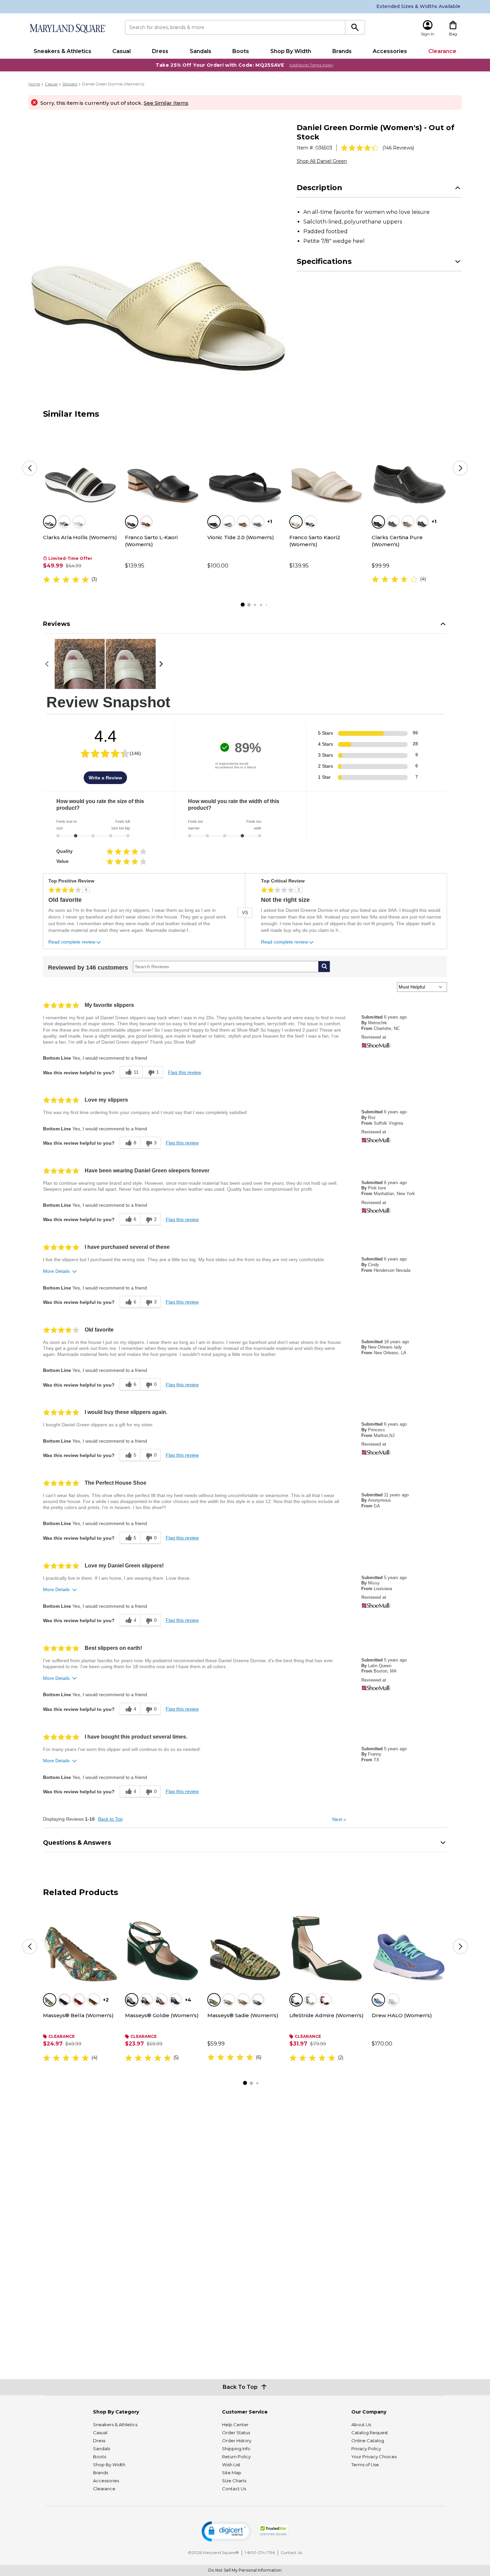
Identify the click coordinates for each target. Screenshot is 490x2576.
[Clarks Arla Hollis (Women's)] (81, 466)
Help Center (235, 2425)
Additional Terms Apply (311, 65)
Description (319, 188)
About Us (361, 2425)
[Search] (355, 27)
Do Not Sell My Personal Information (245, 2570)
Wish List (231, 2465)
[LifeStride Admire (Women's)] (327, 1945)
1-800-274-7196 (260, 2552)
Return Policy (236, 2457)
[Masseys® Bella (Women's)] (81, 1945)
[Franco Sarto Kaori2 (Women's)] (327, 466)
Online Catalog (368, 2441)
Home (34, 84)
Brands (342, 51)
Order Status (236, 2433)
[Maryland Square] (67, 29)
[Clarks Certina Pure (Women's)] (409, 466)
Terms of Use (365, 2465)
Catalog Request (370, 2433)
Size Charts (234, 2481)
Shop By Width (291, 51)
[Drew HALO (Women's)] (409, 1945)
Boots (241, 51)
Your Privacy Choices (374, 2457)
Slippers (70, 84)
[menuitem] (62, 51)
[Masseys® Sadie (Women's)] (245, 1945)
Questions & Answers (77, 1843)
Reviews (56, 624)
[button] (227, 2531)
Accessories (390, 51)
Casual (121, 51)
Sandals (200, 51)
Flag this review (184, 1072)
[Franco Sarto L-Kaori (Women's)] (163, 466)
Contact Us (234, 2489)
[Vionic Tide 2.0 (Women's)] (245, 466)
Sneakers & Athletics (62, 51)
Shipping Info (236, 2449)
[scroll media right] (162, 664)
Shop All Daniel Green (322, 161)
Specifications (324, 261)
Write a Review (105, 778)
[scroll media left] (49, 664)
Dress (160, 51)
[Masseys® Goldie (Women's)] (163, 1945)
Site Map (232, 2473)
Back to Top (110, 1819)
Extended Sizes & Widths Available (418, 6)
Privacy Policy (366, 2449)
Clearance (442, 51)
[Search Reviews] (324, 967)
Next (339, 1819)
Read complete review (72, 942)
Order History (237, 2441)
